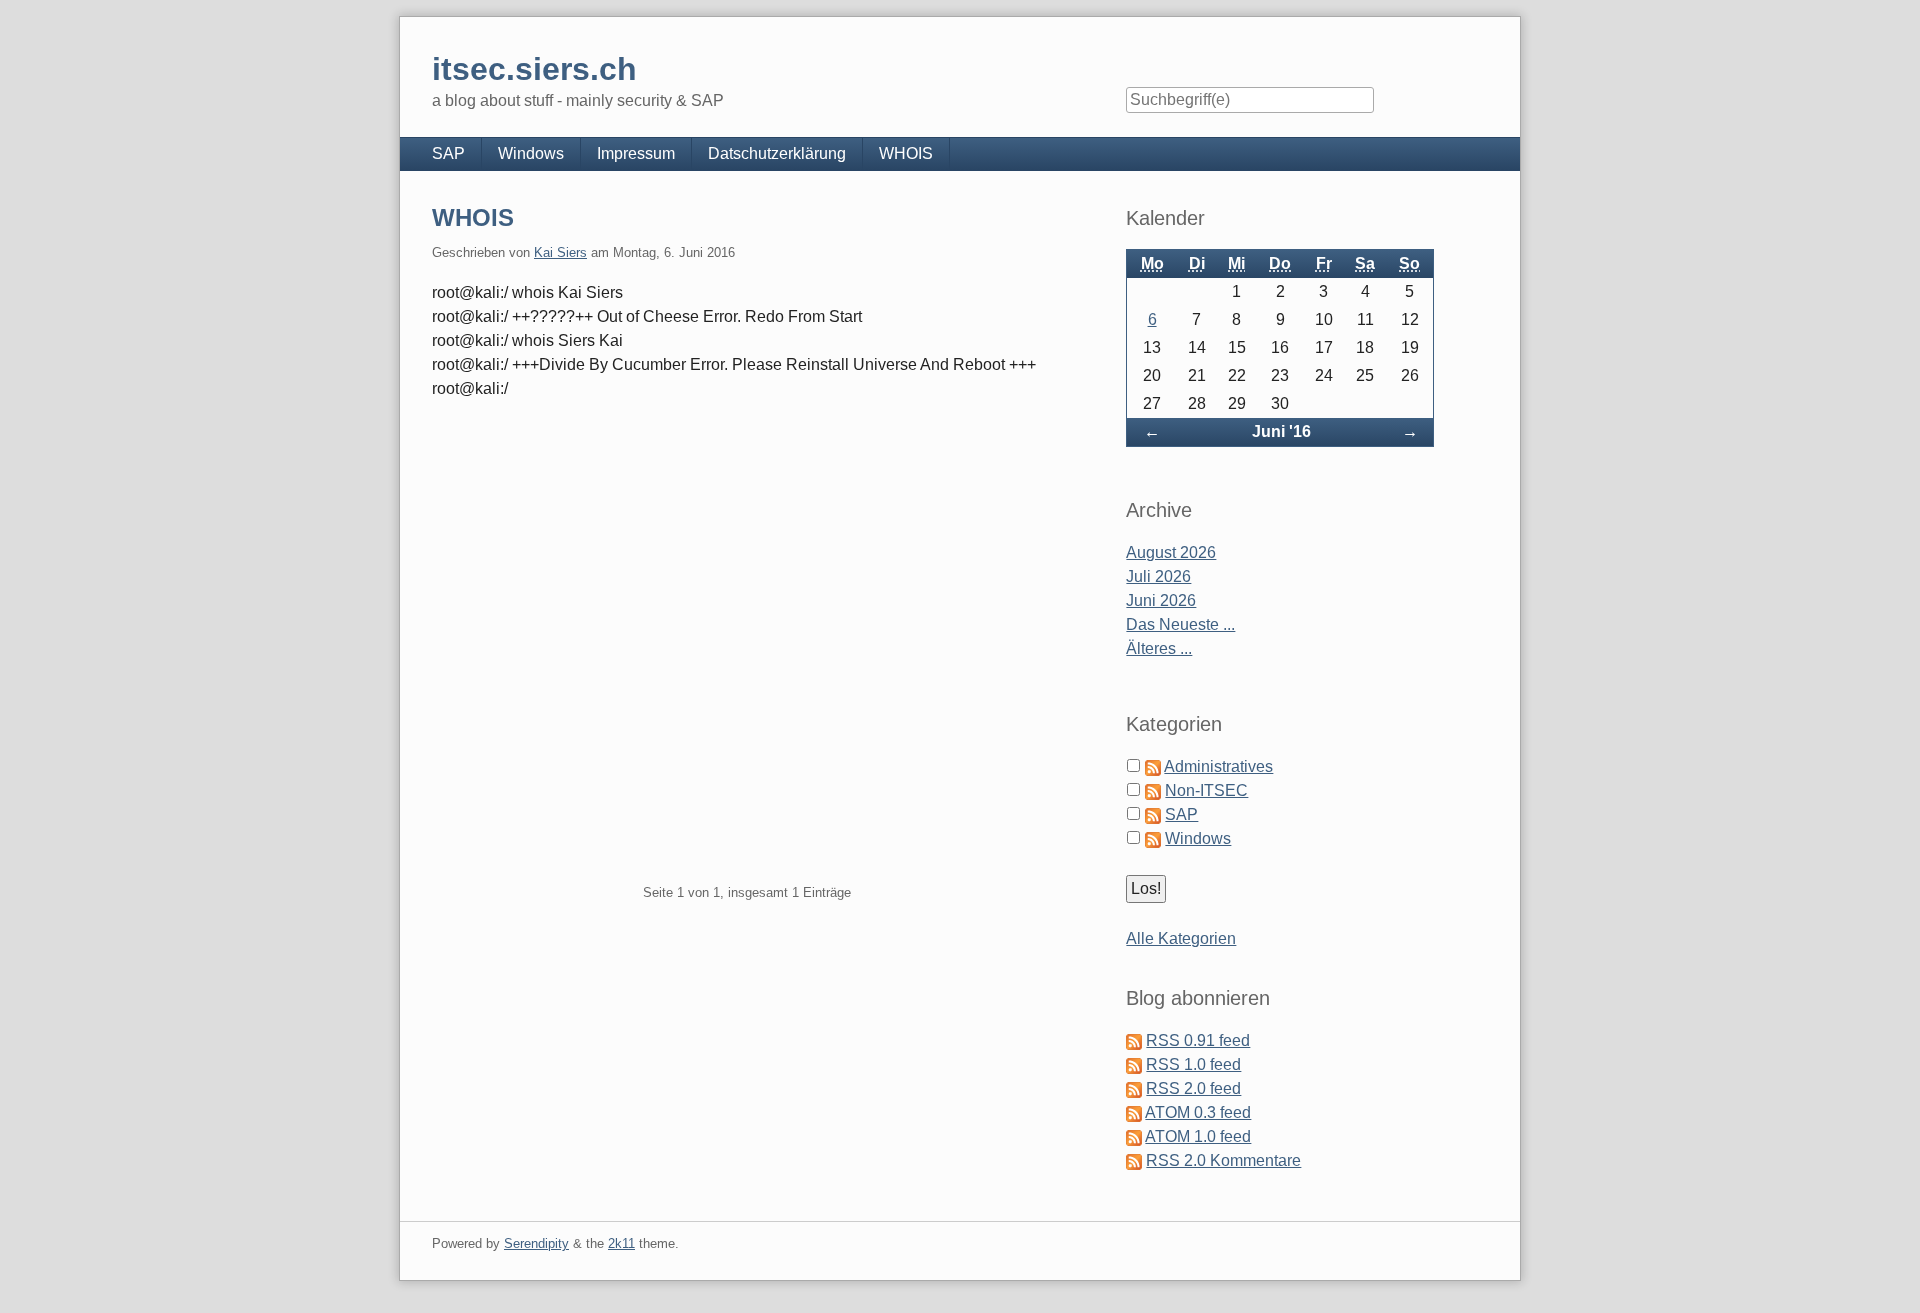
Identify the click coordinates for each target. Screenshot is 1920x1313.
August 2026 (1171, 552)
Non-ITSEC (1206, 790)
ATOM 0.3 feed (1198, 1112)
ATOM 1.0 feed (1198, 1136)
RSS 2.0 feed (1193, 1088)
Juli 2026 (1158, 576)
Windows (531, 153)
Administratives (1218, 766)
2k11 (621, 1243)
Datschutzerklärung (777, 153)
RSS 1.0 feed (1193, 1064)
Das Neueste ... (1180, 624)
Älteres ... (1159, 648)
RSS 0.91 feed (1198, 1040)
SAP (448, 153)
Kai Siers (560, 252)
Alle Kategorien (1181, 938)
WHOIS (906, 153)
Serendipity (536, 1243)
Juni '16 (1281, 431)
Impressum (636, 153)
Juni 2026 (1161, 600)
